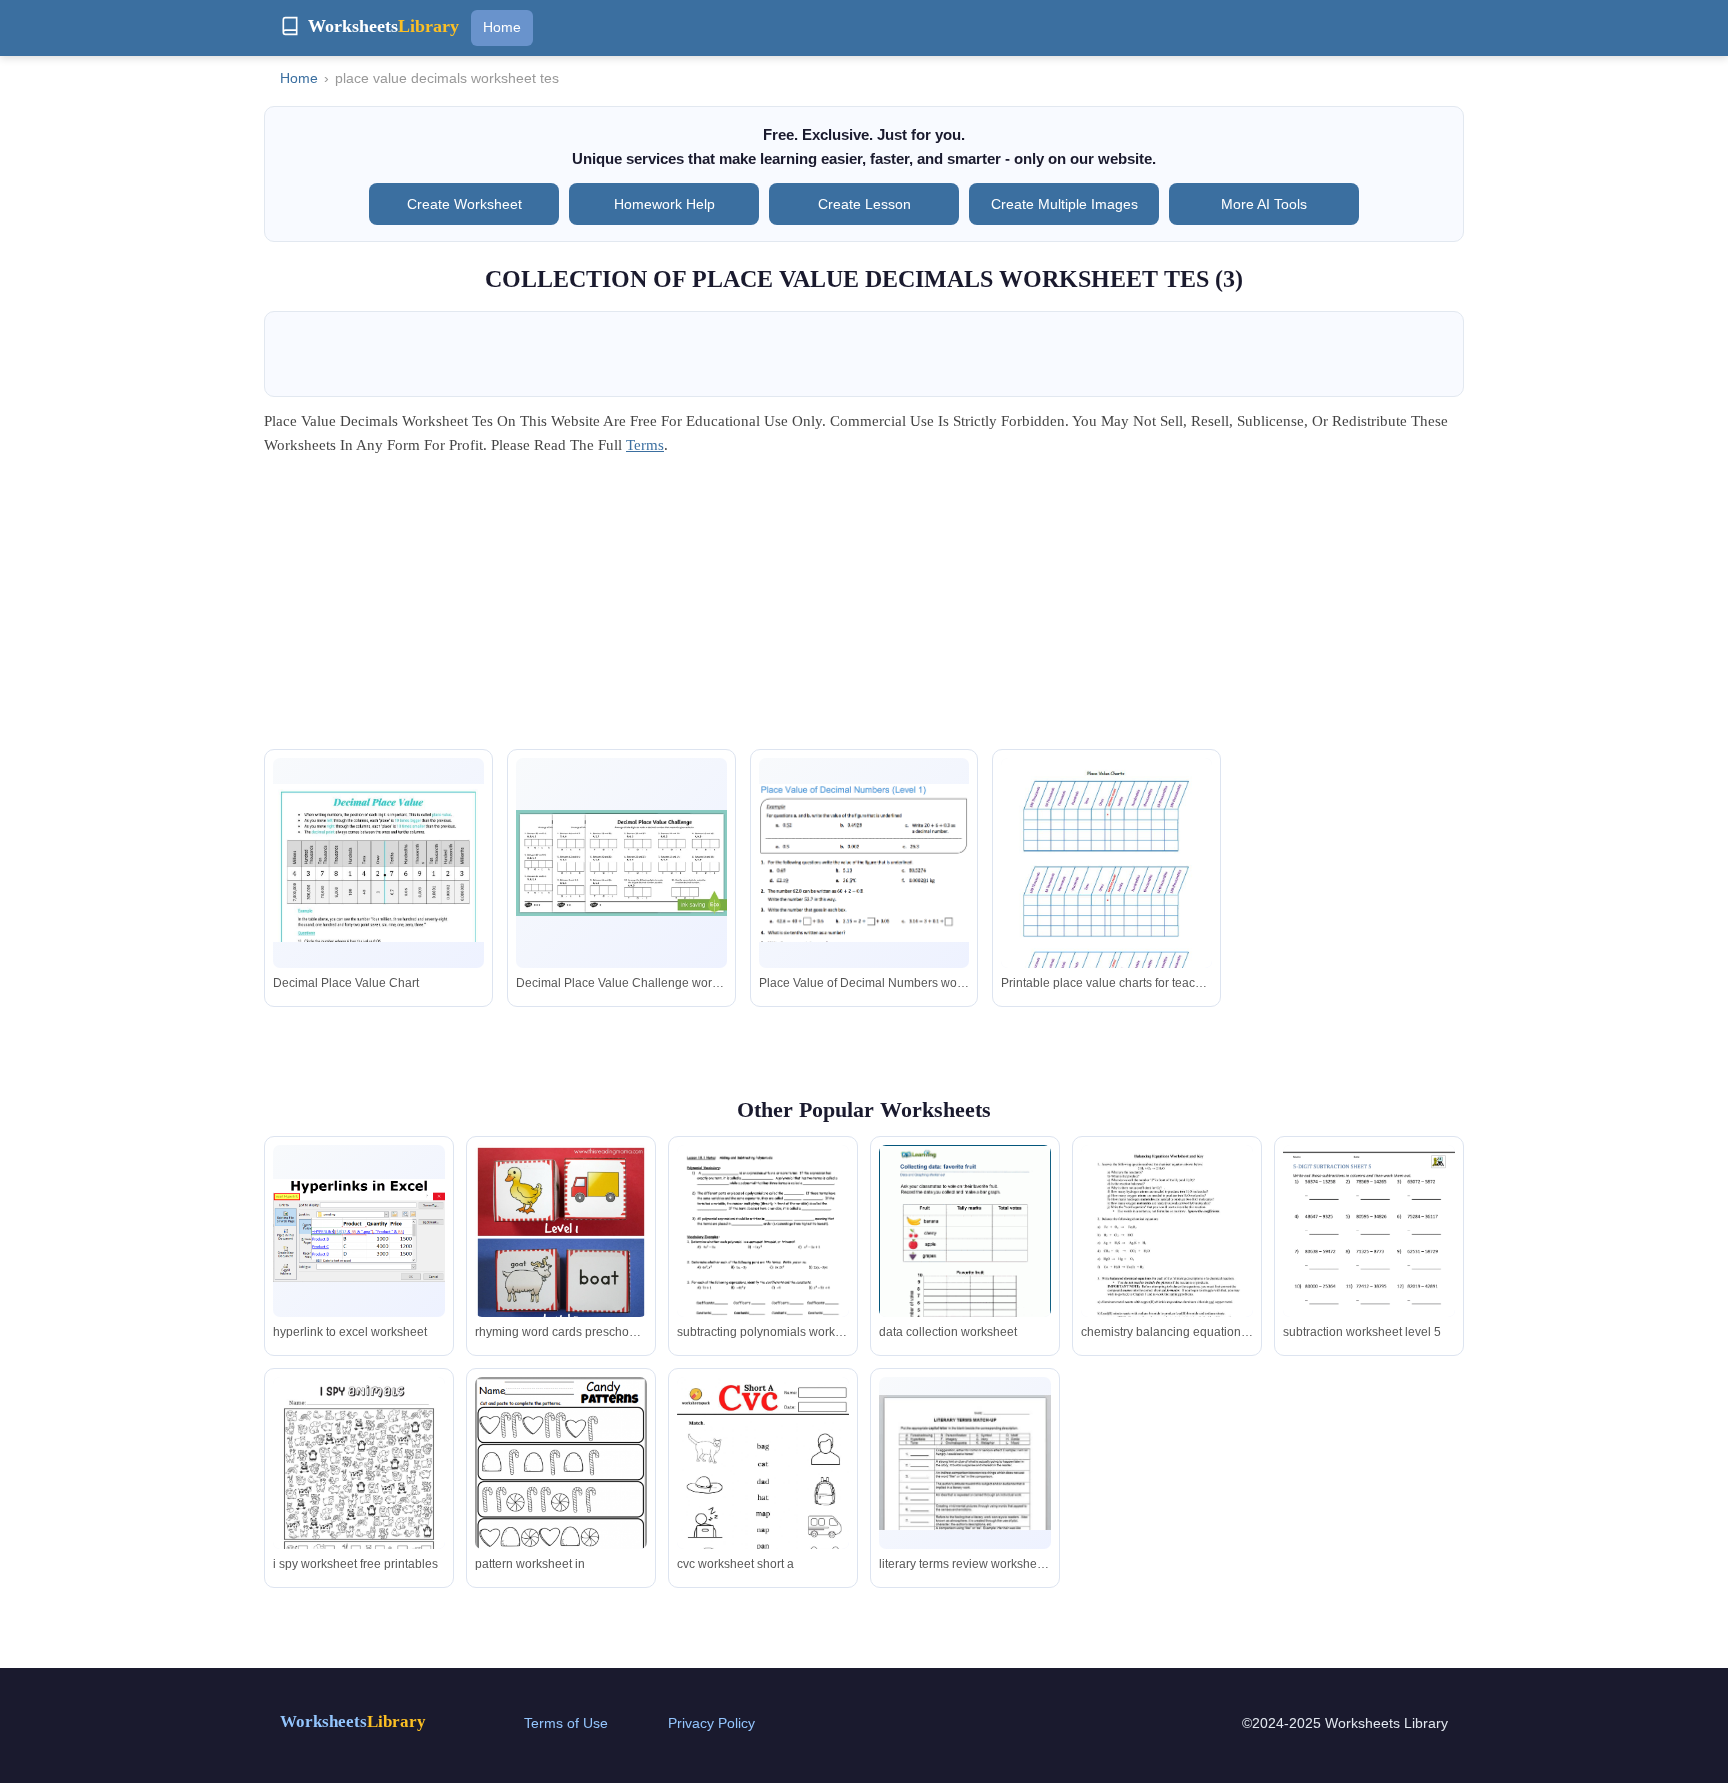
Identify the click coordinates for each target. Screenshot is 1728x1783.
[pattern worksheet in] (561, 1491)
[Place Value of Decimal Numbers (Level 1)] (864, 863)
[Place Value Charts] (1106, 901)
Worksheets (353, 1721)
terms (645, 445)
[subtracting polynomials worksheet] (763, 1259)
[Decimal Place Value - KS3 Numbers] (378, 863)
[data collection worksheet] (965, 1256)
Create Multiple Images (1064, 204)
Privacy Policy (711, 1723)
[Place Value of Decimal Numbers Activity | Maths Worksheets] (621, 862)
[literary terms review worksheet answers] (965, 1462)
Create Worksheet (464, 204)
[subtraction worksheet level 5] (1369, 1256)
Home (502, 27)
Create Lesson (864, 204)
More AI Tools (1264, 204)
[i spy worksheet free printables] (359, 1488)
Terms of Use (566, 1723)
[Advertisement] (864, 609)
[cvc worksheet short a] (763, 1498)
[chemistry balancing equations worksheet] (1167, 1256)
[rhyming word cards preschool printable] (561, 1282)
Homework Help (664, 204)
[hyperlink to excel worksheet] (359, 1231)
